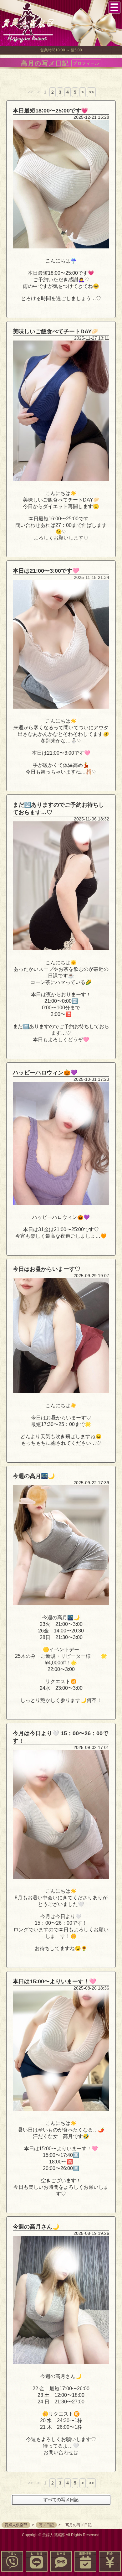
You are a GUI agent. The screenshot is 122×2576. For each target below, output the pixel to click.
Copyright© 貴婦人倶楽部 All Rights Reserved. (61, 2535)
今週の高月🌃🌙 (34, 1476)
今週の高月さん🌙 (36, 2227)
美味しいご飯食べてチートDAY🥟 (56, 331)
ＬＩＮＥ (37, 2554)
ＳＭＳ (61, 2554)
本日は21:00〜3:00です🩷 (46, 571)
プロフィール (86, 63)
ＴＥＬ (12, 2554)
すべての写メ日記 (61, 2500)
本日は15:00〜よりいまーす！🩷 (54, 1981)
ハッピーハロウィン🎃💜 (45, 1073)
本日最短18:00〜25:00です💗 (50, 111)
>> (91, 92)
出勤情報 (85, 2554)
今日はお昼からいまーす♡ (47, 1269)
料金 (110, 2554)
